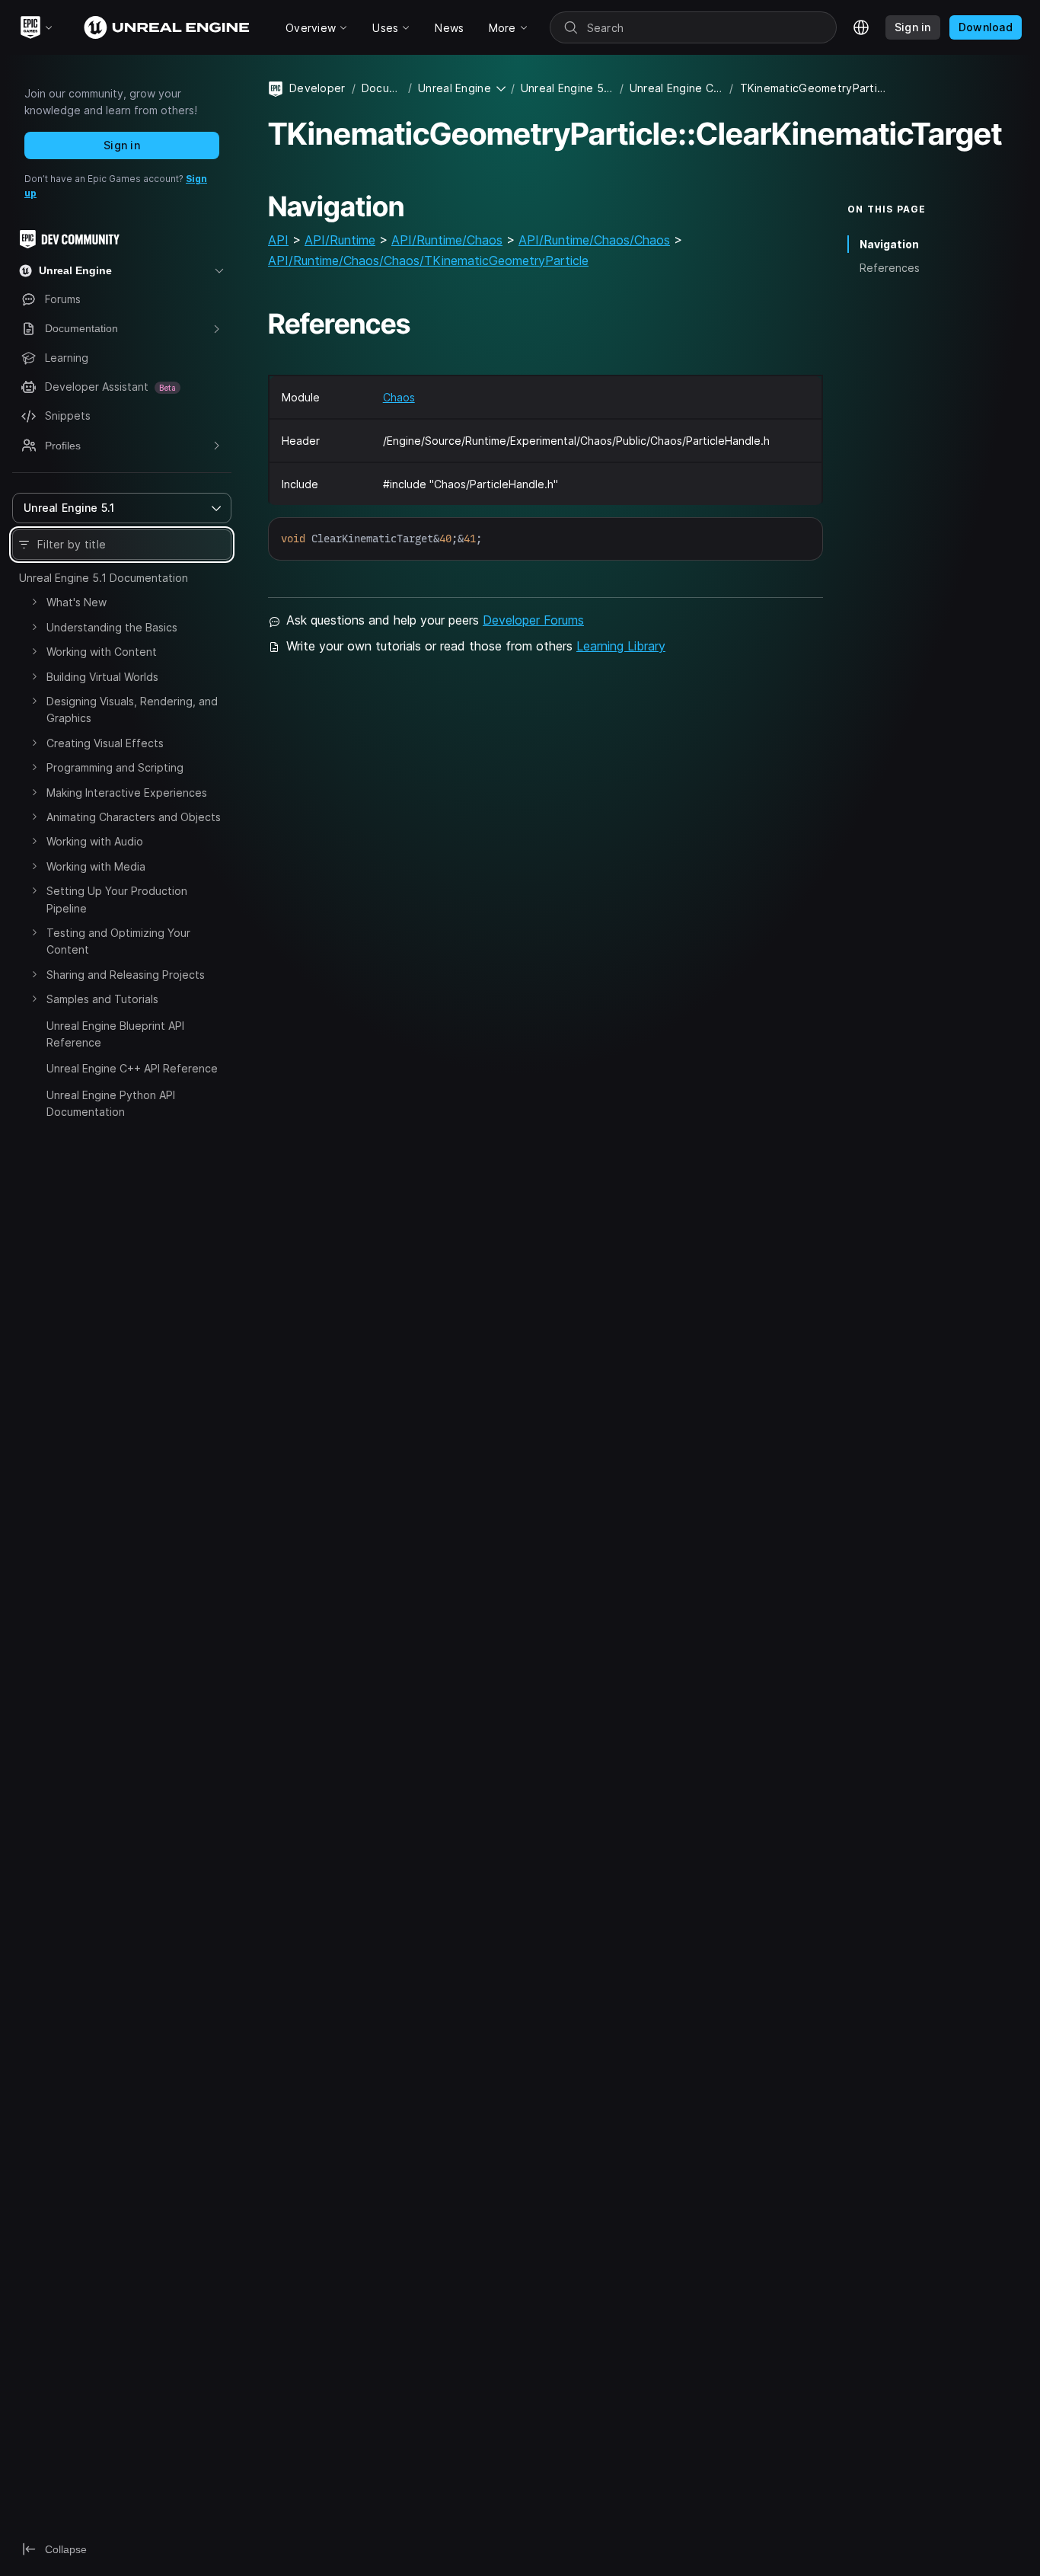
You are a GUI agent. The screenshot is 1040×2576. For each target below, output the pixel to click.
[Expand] (34, 602)
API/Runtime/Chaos (447, 240)
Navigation (889, 244)
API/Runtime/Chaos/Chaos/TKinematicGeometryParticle (428, 260)
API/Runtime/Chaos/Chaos (594, 240)
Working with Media (96, 866)
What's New (77, 602)
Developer (317, 88)
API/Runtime (340, 240)
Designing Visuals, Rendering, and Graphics (132, 710)
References (890, 268)
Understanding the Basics (112, 627)
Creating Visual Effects (105, 743)
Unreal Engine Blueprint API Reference (115, 1034)
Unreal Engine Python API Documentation (111, 1103)
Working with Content (102, 652)
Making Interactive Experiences (127, 793)
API (278, 240)
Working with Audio (95, 841)
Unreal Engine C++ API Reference (132, 1068)
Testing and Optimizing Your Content (118, 941)
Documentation (382, 88)
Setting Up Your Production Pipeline (117, 899)
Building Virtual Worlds (102, 677)
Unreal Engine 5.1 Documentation (104, 578)
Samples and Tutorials (102, 999)
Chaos (399, 397)
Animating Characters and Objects (134, 817)
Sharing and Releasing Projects (126, 975)
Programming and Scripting (115, 767)
